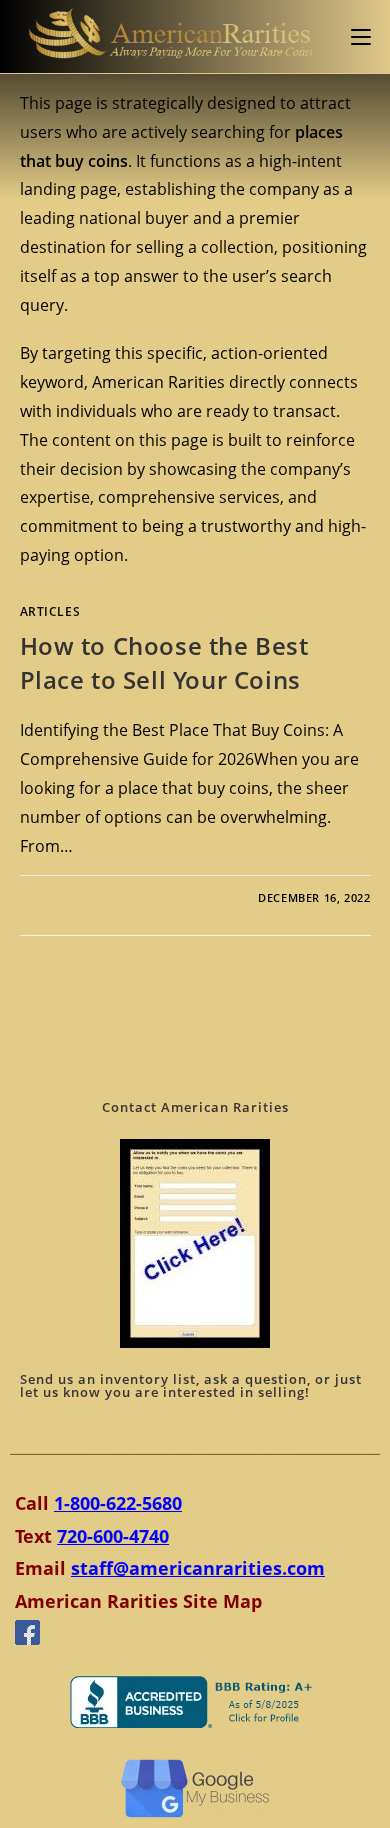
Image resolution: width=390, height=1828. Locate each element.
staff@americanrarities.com (198, 1568)
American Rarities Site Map (138, 1601)
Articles (50, 611)
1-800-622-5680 (118, 1503)
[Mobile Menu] (361, 36)
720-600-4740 (113, 1536)
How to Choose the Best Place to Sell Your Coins (164, 662)
